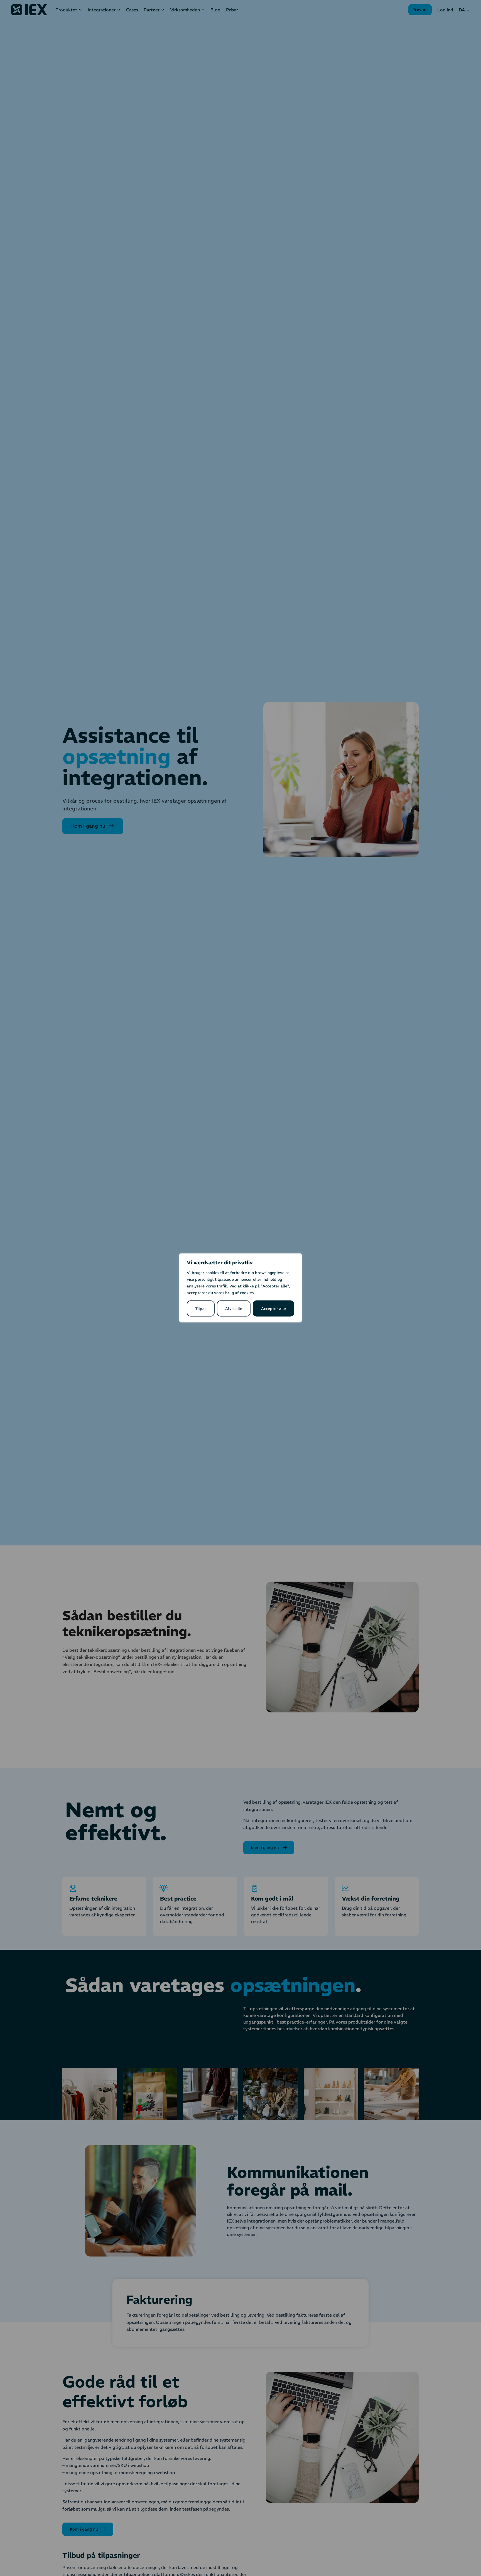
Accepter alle (273, 1309)
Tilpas (201, 1309)
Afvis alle (234, 1309)
